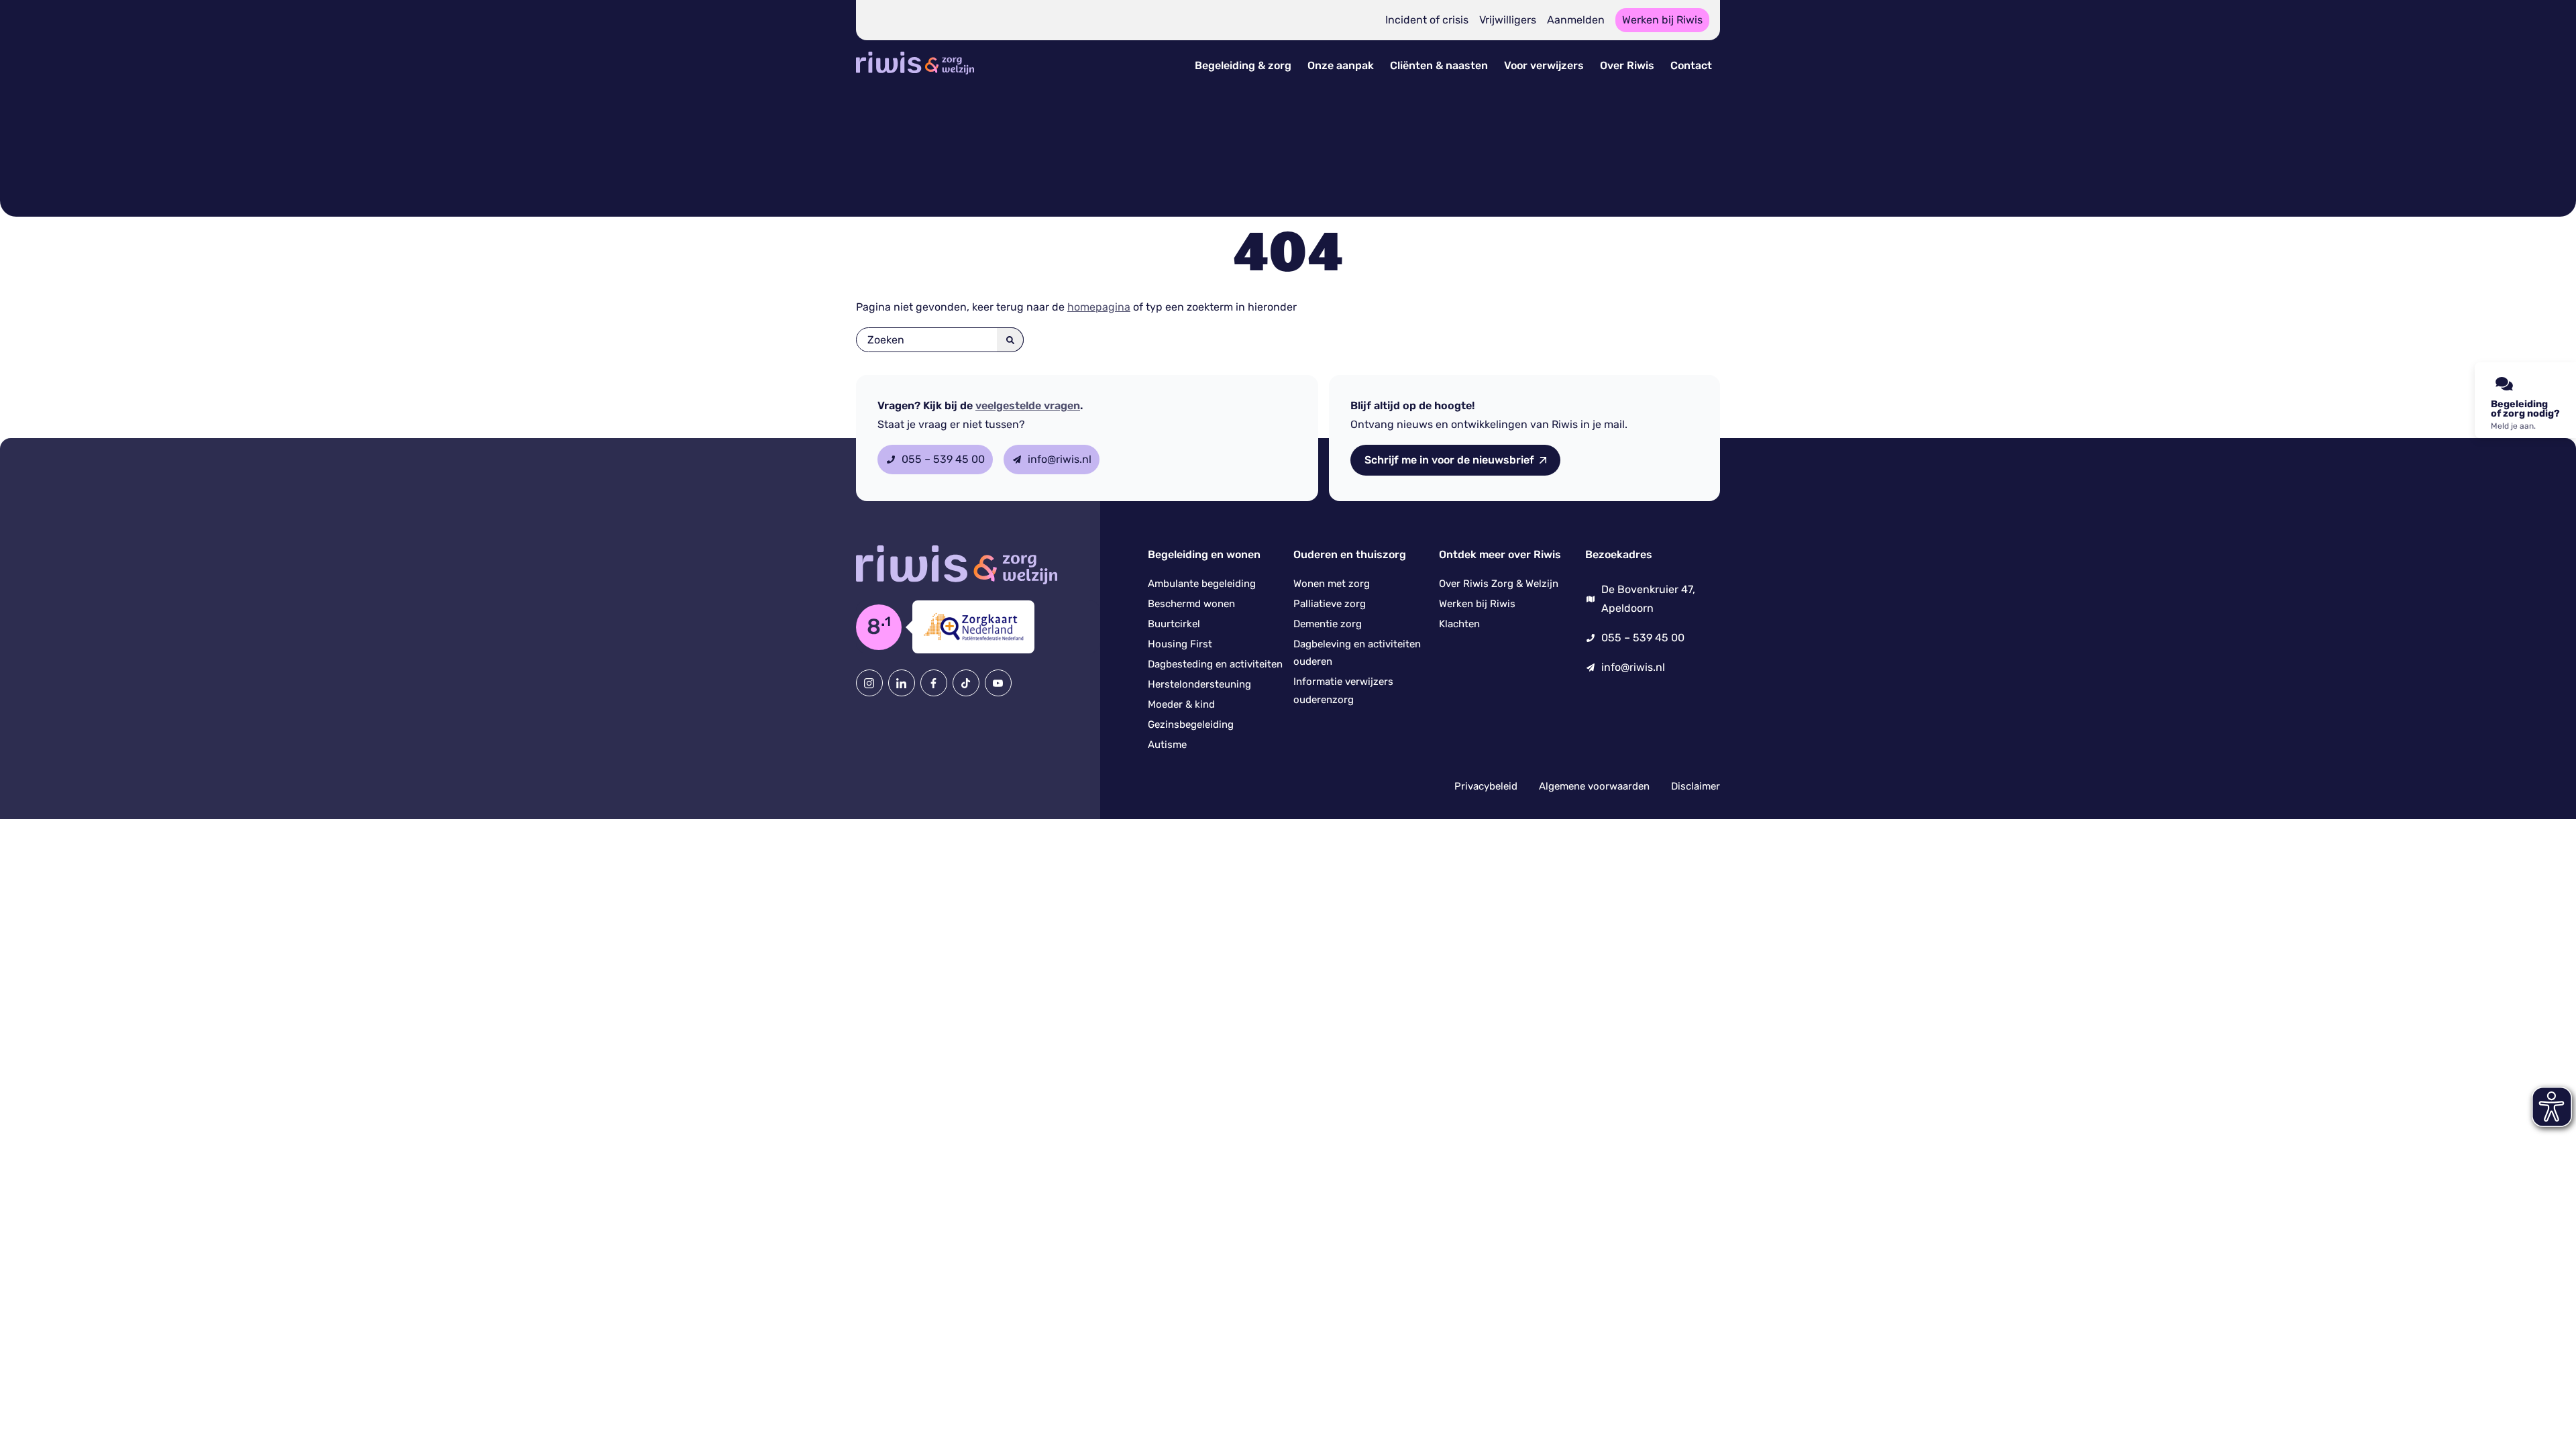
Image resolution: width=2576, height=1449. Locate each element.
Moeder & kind (1181, 704)
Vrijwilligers (1508, 20)
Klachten (1459, 624)
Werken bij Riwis (1662, 20)
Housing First (1180, 644)
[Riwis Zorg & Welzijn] (915, 76)
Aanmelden (1576, 20)
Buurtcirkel (1174, 624)
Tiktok (966, 683)
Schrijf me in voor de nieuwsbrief (1449, 460)
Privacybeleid (1486, 786)
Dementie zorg (1328, 624)
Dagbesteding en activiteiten (1215, 664)
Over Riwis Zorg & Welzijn (1499, 584)
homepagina (1099, 307)
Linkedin (902, 683)
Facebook (934, 683)
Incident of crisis (1427, 20)
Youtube (998, 683)
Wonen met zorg (1332, 584)
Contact (1691, 65)
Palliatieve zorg (1330, 604)
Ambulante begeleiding (1202, 584)
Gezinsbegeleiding (1191, 724)
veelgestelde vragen (1028, 406)
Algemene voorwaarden (1594, 786)
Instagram (869, 683)
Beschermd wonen (1191, 604)
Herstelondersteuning (1199, 684)
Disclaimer (1696, 786)
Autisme (1167, 745)
